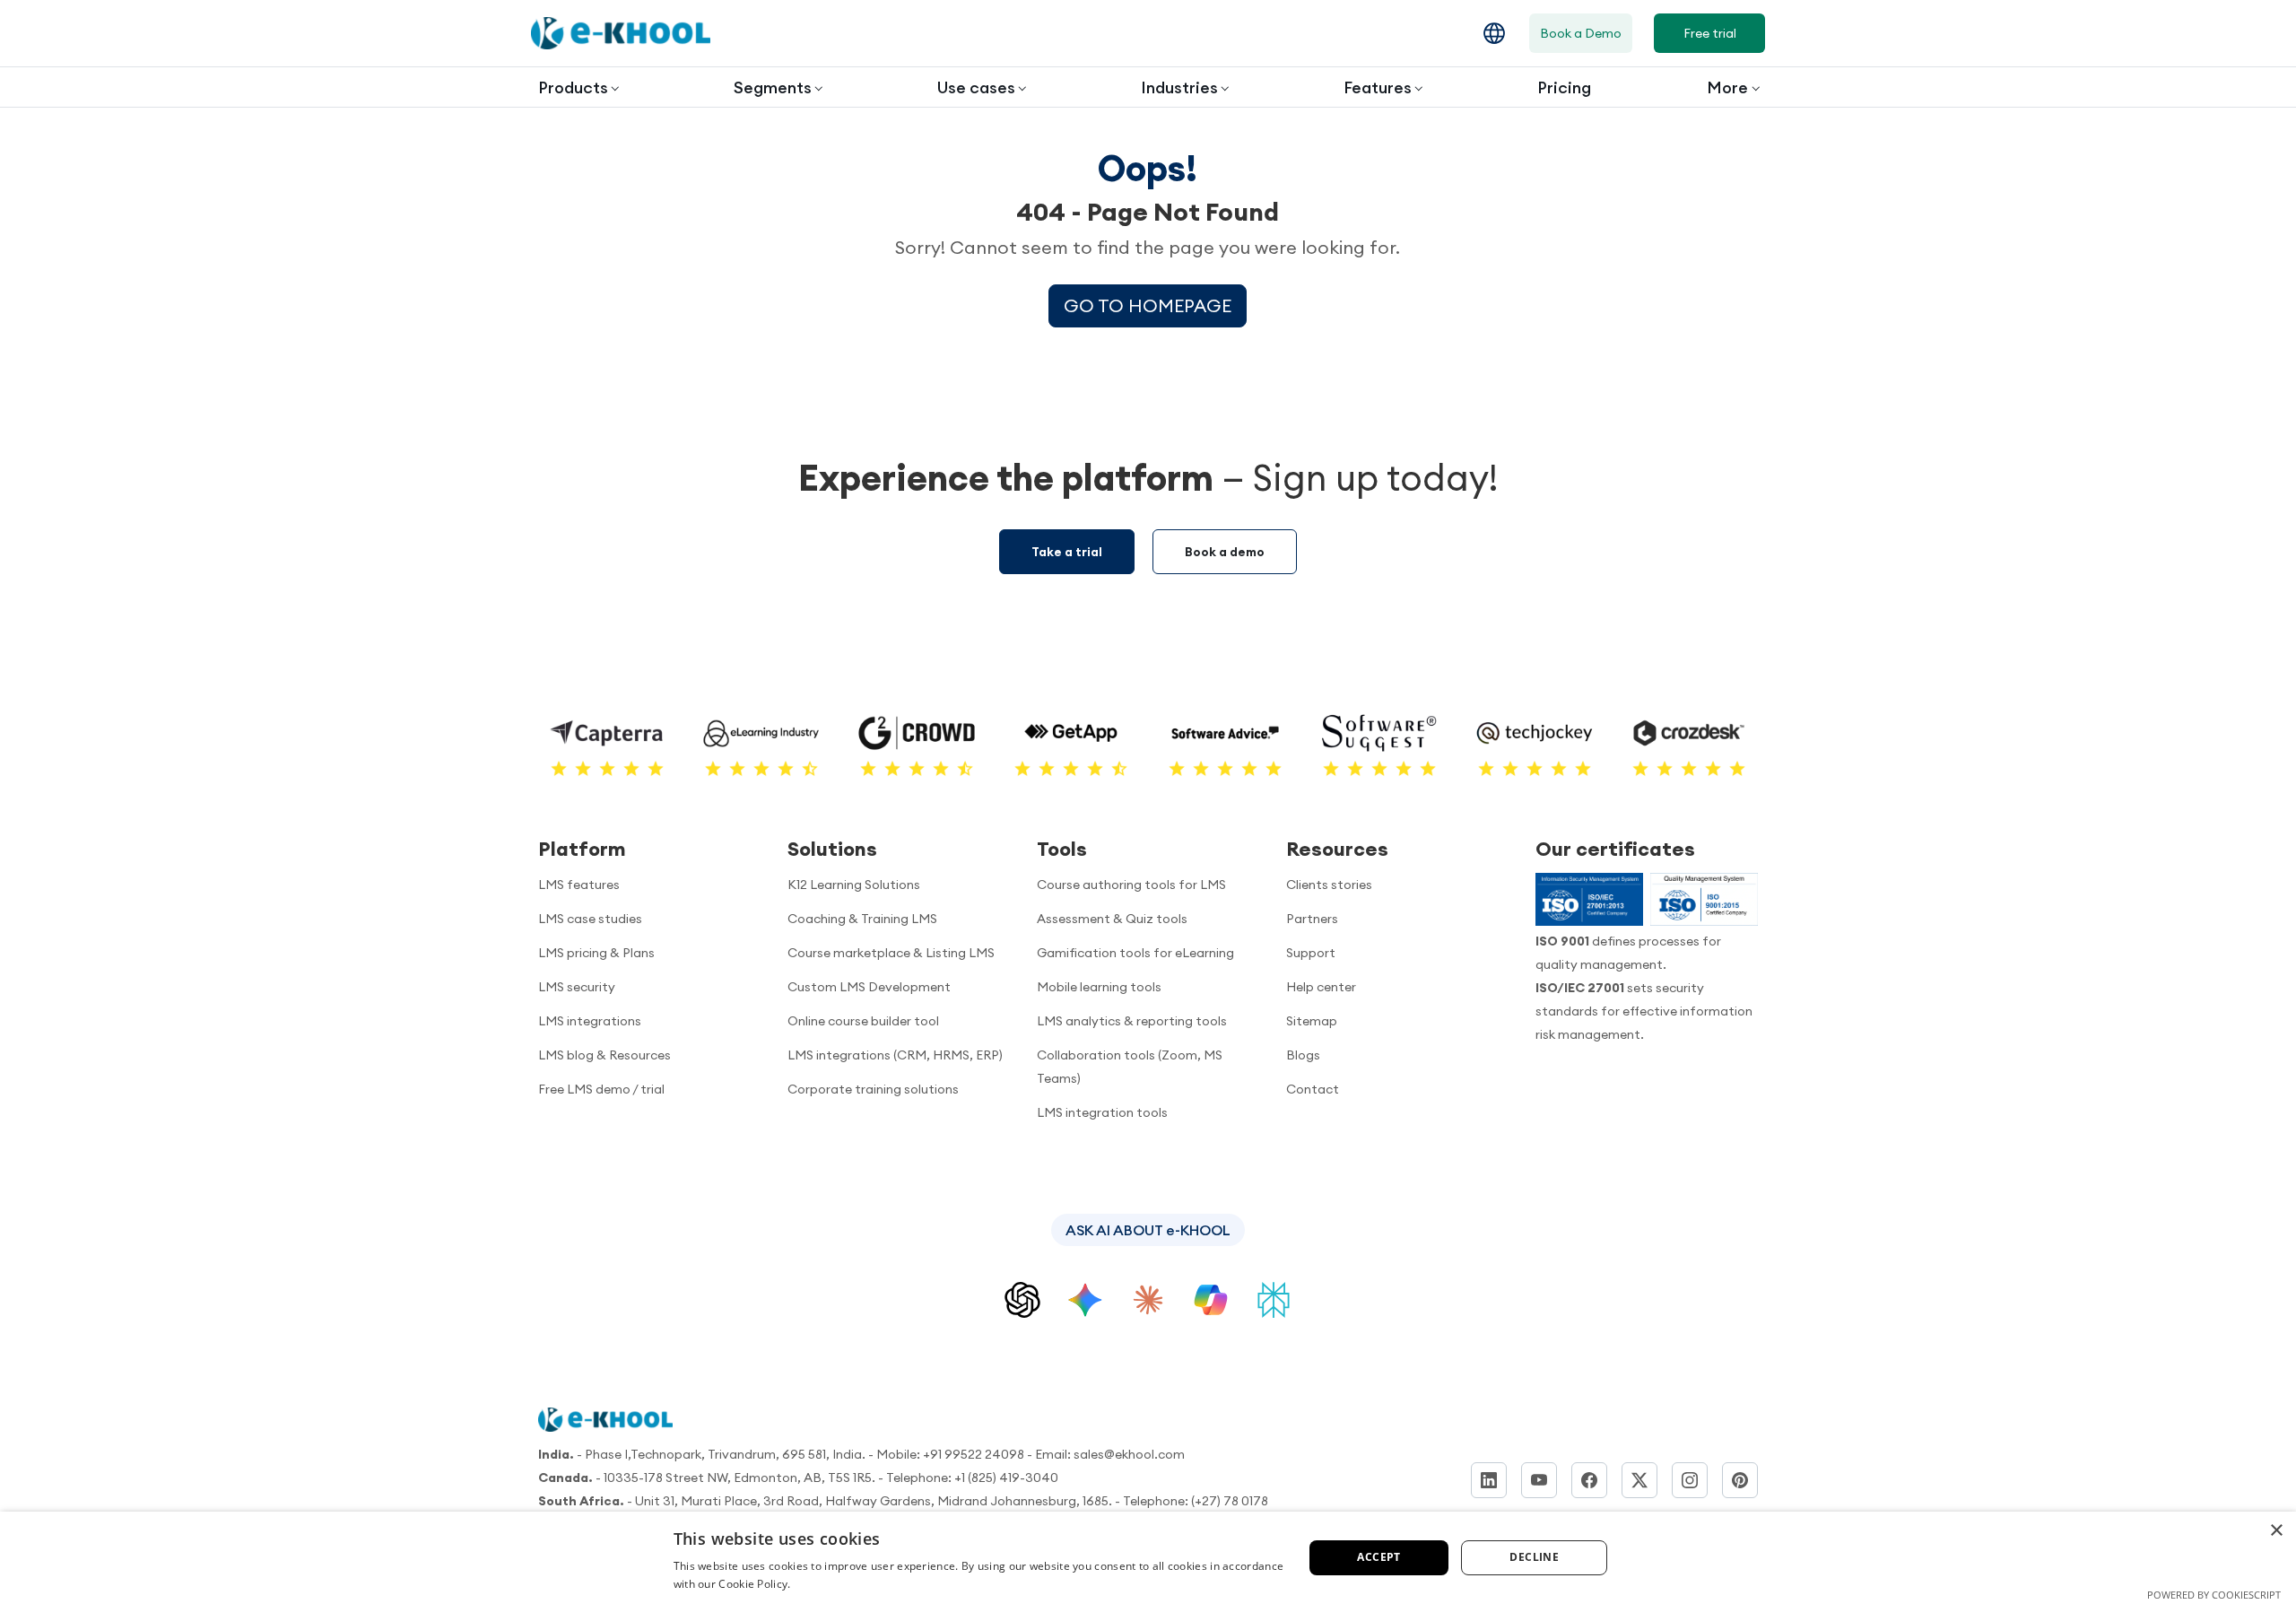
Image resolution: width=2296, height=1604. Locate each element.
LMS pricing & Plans (596, 953)
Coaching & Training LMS (862, 919)
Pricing (1564, 87)
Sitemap (1312, 1021)
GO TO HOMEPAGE (1148, 305)
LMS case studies (590, 919)
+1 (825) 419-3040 (1006, 1478)
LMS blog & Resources (604, 1055)
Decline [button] (1534, 1557)
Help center (1321, 987)
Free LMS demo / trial (601, 1089)
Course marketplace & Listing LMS (891, 953)
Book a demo (1225, 552)
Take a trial (1067, 552)
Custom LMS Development (869, 987)
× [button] (2276, 1531)
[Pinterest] (1740, 1480)
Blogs (1303, 1055)
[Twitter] (1639, 1480)
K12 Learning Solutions (854, 885)
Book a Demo (1581, 33)
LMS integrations (590, 1021)
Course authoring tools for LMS (1131, 885)
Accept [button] (1378, 1557)
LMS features (579, 885)
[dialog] (1148, 1558)
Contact (1313, 1089)
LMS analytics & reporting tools (1132, 1021)
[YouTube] (1539, 1480)
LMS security (577, 987)
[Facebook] (1589, 1480)
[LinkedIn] (1489, 1480)
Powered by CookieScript (2214, 1595)
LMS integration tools (1102, 1112)
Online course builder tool (863, 1021)
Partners (1312, 919)
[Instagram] (1690, 1480)
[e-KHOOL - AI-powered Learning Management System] (621, 33)
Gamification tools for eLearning (1135, 953)
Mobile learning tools (1099, 987)
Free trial (1710, 33)
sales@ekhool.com (1129, 1454)
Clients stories (1329, 885)
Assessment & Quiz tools (1112, 919)
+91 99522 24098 (974, 1454)
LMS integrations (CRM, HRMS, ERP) (895, 1055)
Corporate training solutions (873, 1089)
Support (1311, 953)
